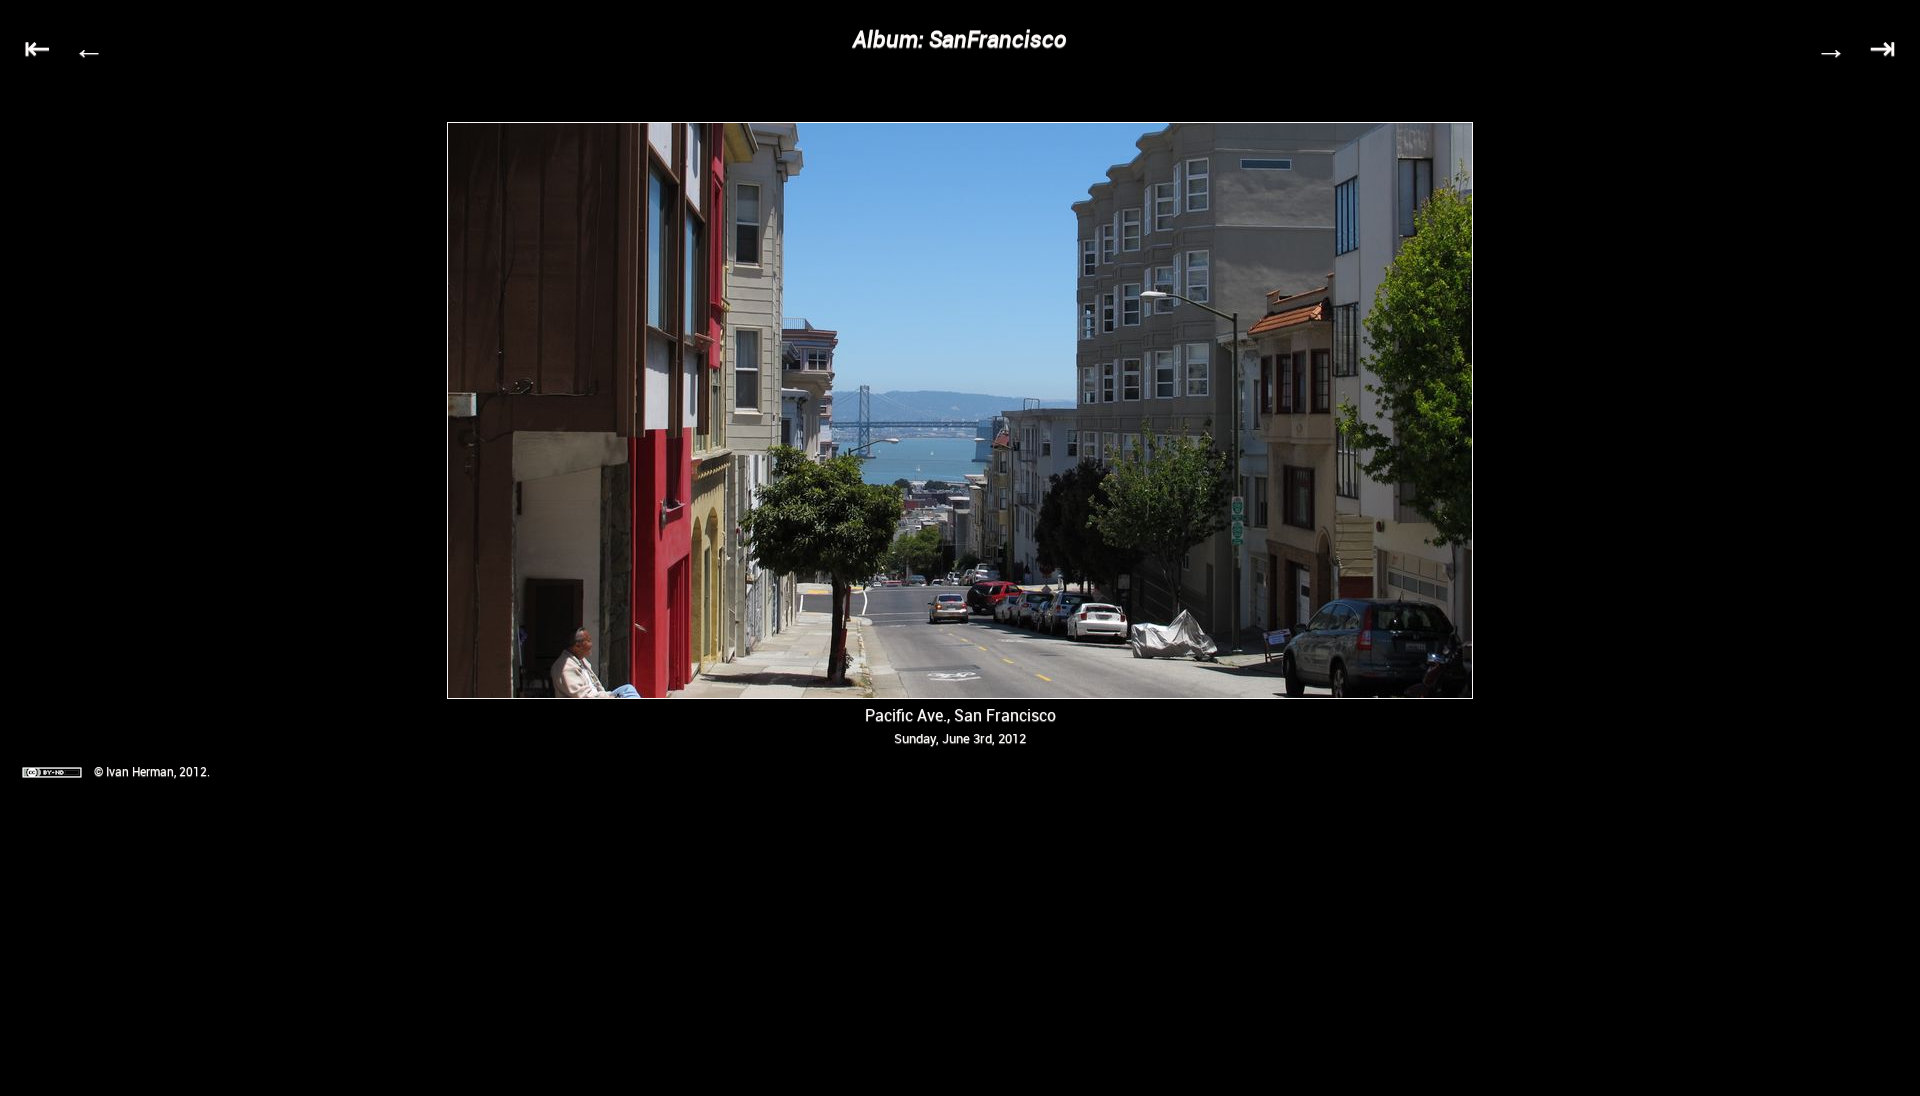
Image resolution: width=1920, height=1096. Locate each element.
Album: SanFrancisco (960, 38)
